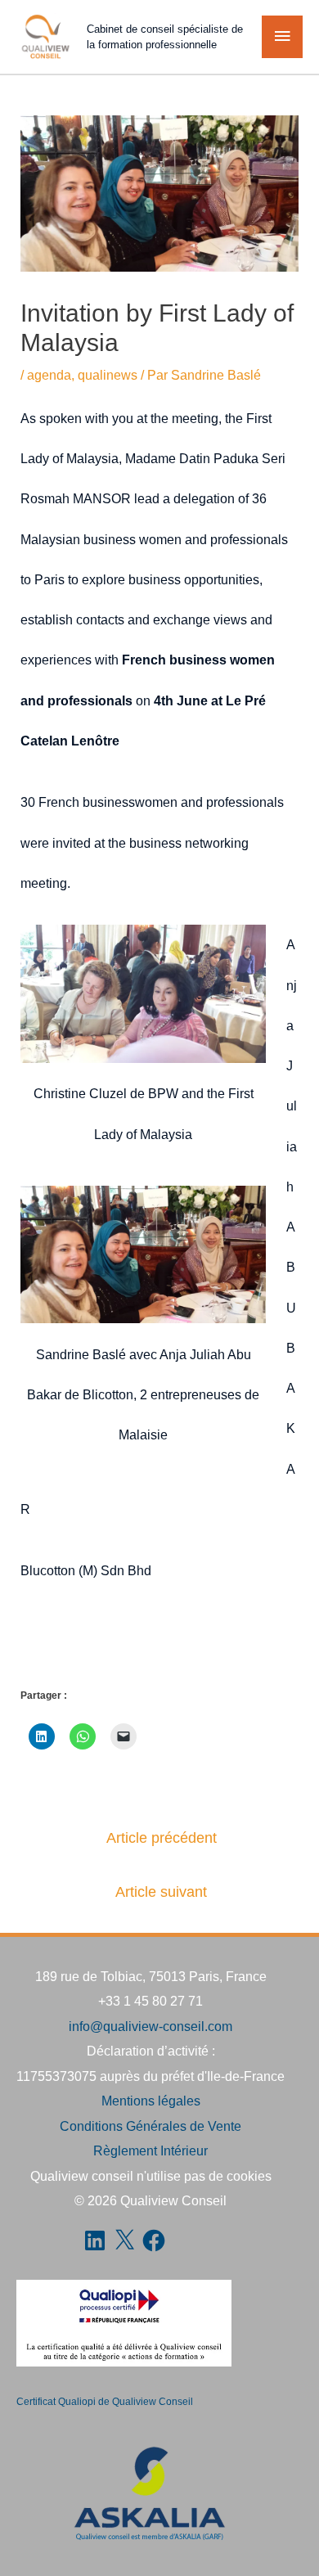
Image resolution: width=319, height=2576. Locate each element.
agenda (49, 375)
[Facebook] (154, 2240)
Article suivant (161, 1892)
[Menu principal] (282, 37)
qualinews (108, 375)
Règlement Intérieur (151, 2150)
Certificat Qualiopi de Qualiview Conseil (105, 2402)
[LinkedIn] (95, 2240)
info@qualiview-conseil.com (151, 2026)
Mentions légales (151, 2101)
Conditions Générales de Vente (151, 2126)
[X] (124, 2240)
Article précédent (162, 1838)
